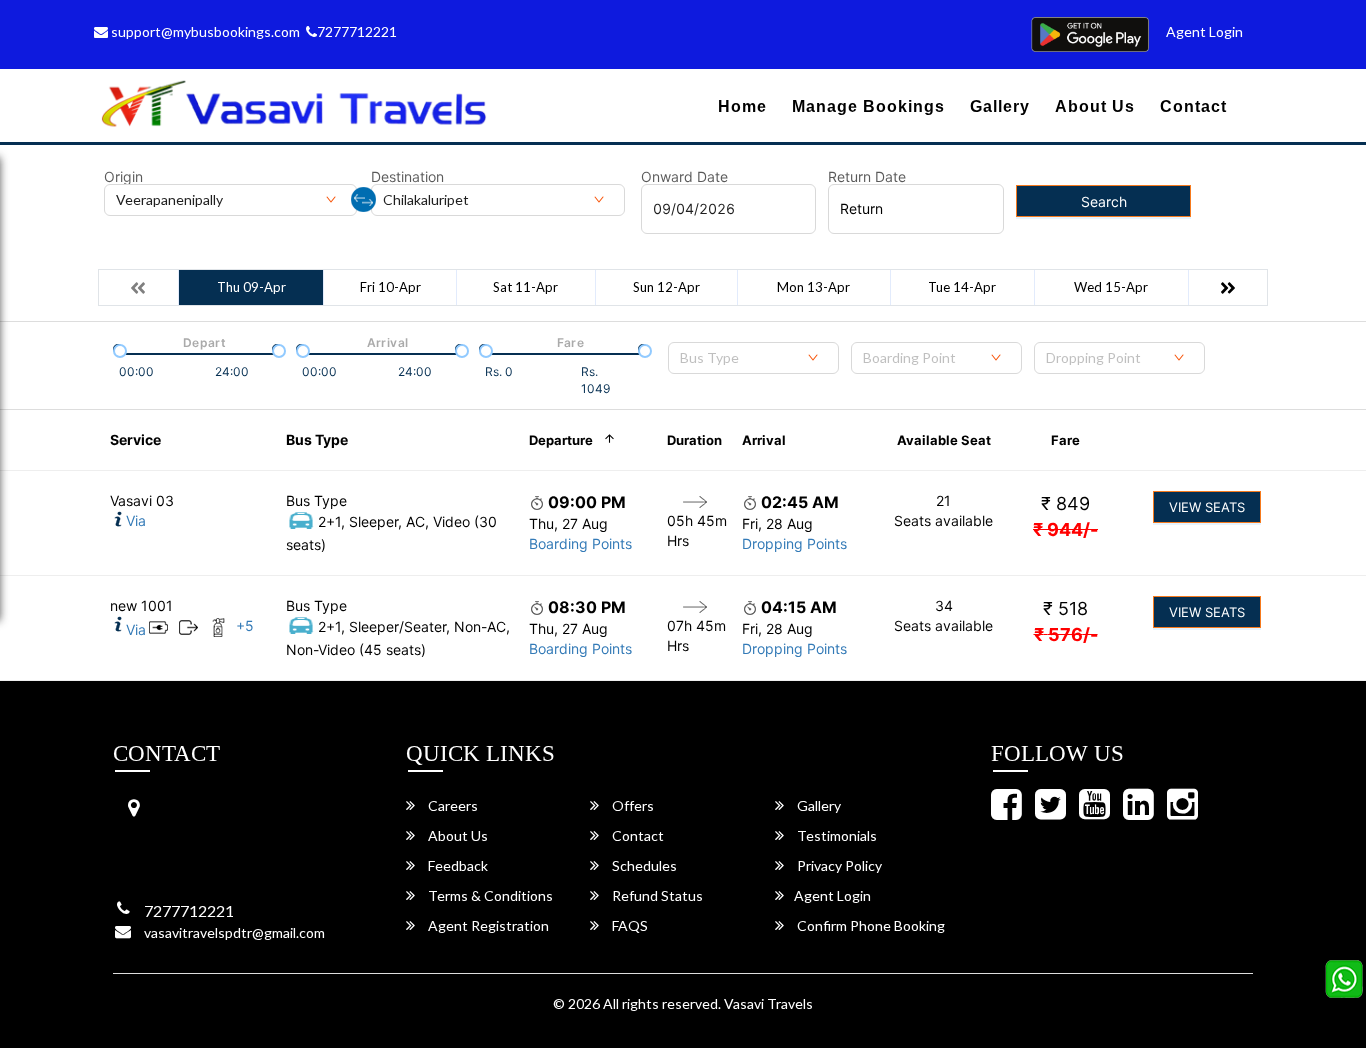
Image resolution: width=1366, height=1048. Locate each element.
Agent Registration (487, 925)
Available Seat (944, 440)
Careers (451, 805)
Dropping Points (794, 543)
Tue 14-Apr (962, 287)
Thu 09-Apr (251, 287)
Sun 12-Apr (666, 287)
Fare (1065, 440)
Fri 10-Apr (390, 287)
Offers (631, 805)
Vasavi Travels (768, 1003)
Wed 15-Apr (1111, 287)
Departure (561, 440)
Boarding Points (580, 543)
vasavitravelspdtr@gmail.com (234, 932)
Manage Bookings (868, 106)
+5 (245, 625)
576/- (1066, 634)
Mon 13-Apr (813, 287)
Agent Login (1204, 31)
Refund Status (656, 895)
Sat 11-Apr (525, 287)
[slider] (118, 349)
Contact (1193, 106)
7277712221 (357, 31)
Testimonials (835, 835)
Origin (123, 177)
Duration (694, 440)
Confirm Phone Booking (869, 925)
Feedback (456, 865)
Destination (407, 177)
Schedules (643, 865)
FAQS (628, 925)
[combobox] (753, 358)
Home (742, 106)
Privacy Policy (838, 865)
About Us (1095, 106)
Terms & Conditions (489, 895)
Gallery (1000, 106)
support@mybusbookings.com (204, 31)
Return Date (867, 177)
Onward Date (684, 177)
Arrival (764, 440)
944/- (1065, 529)
